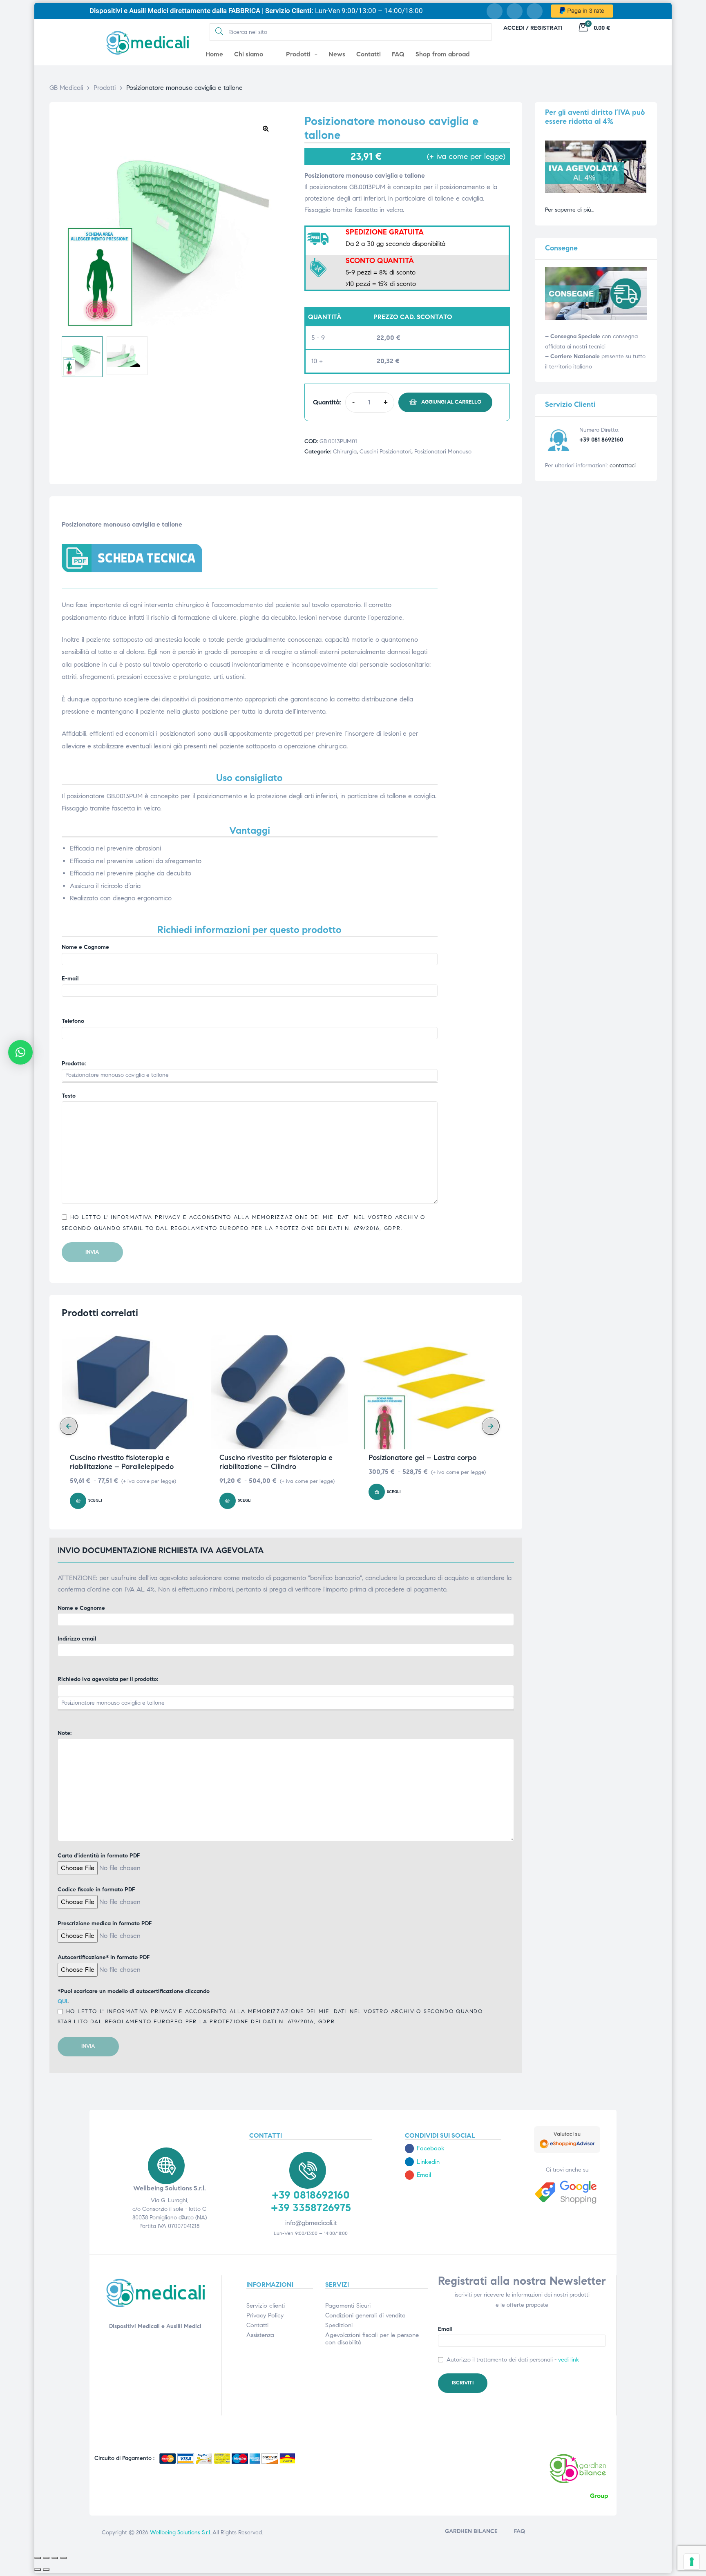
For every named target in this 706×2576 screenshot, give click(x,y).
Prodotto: (74, 1064)
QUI (63, 2001)
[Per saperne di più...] (596, 191)
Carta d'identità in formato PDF (99, 1856)
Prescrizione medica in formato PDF (105, 1923)
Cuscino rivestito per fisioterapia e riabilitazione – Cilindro (276, 1462)
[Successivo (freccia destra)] (46, 2569)
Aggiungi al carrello (451, 402)
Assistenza (260, 2335)
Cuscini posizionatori (385, 452)
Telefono (73, 1021)
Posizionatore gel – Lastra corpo (422, 1458)
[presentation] (69, 1426)
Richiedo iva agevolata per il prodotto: (108, 1679)
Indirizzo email (77, 1639)
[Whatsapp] (535, 11)
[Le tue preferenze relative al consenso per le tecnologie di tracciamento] (692, 2562)
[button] (266, 128)
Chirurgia (345, 452)
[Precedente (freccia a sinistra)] (38, 2569)
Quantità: (327, 402)
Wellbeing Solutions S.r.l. (181, 2532)
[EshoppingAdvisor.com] (567, 2151)
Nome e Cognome (85, 947)
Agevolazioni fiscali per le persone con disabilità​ (372, 2339)
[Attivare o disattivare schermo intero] (46, 2558)
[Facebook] (495, 11)
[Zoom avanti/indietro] (38, 2558)
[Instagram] (515, 11)
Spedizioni (339, 2325)
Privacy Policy (265, 2315)
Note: (65, 1733)
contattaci (623, 465)
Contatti (257, 2325)
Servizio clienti (266, 2306)
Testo (69, 1096)
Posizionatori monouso (443, 452)
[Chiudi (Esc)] (63, 2558)
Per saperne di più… (570, 210)
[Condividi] (55, 2558)
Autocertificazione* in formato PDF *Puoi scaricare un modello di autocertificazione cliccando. (270, 1989)
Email (445, 2329)
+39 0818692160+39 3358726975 (311, 2201)
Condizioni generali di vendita (365, 2315)
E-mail (70, 979)
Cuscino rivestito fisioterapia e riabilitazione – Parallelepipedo (122, 1462)
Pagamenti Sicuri (348, 2306)
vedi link (569, 2360)
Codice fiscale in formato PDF (96, 1890)
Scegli (95, 1500)
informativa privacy (144, 1217)
